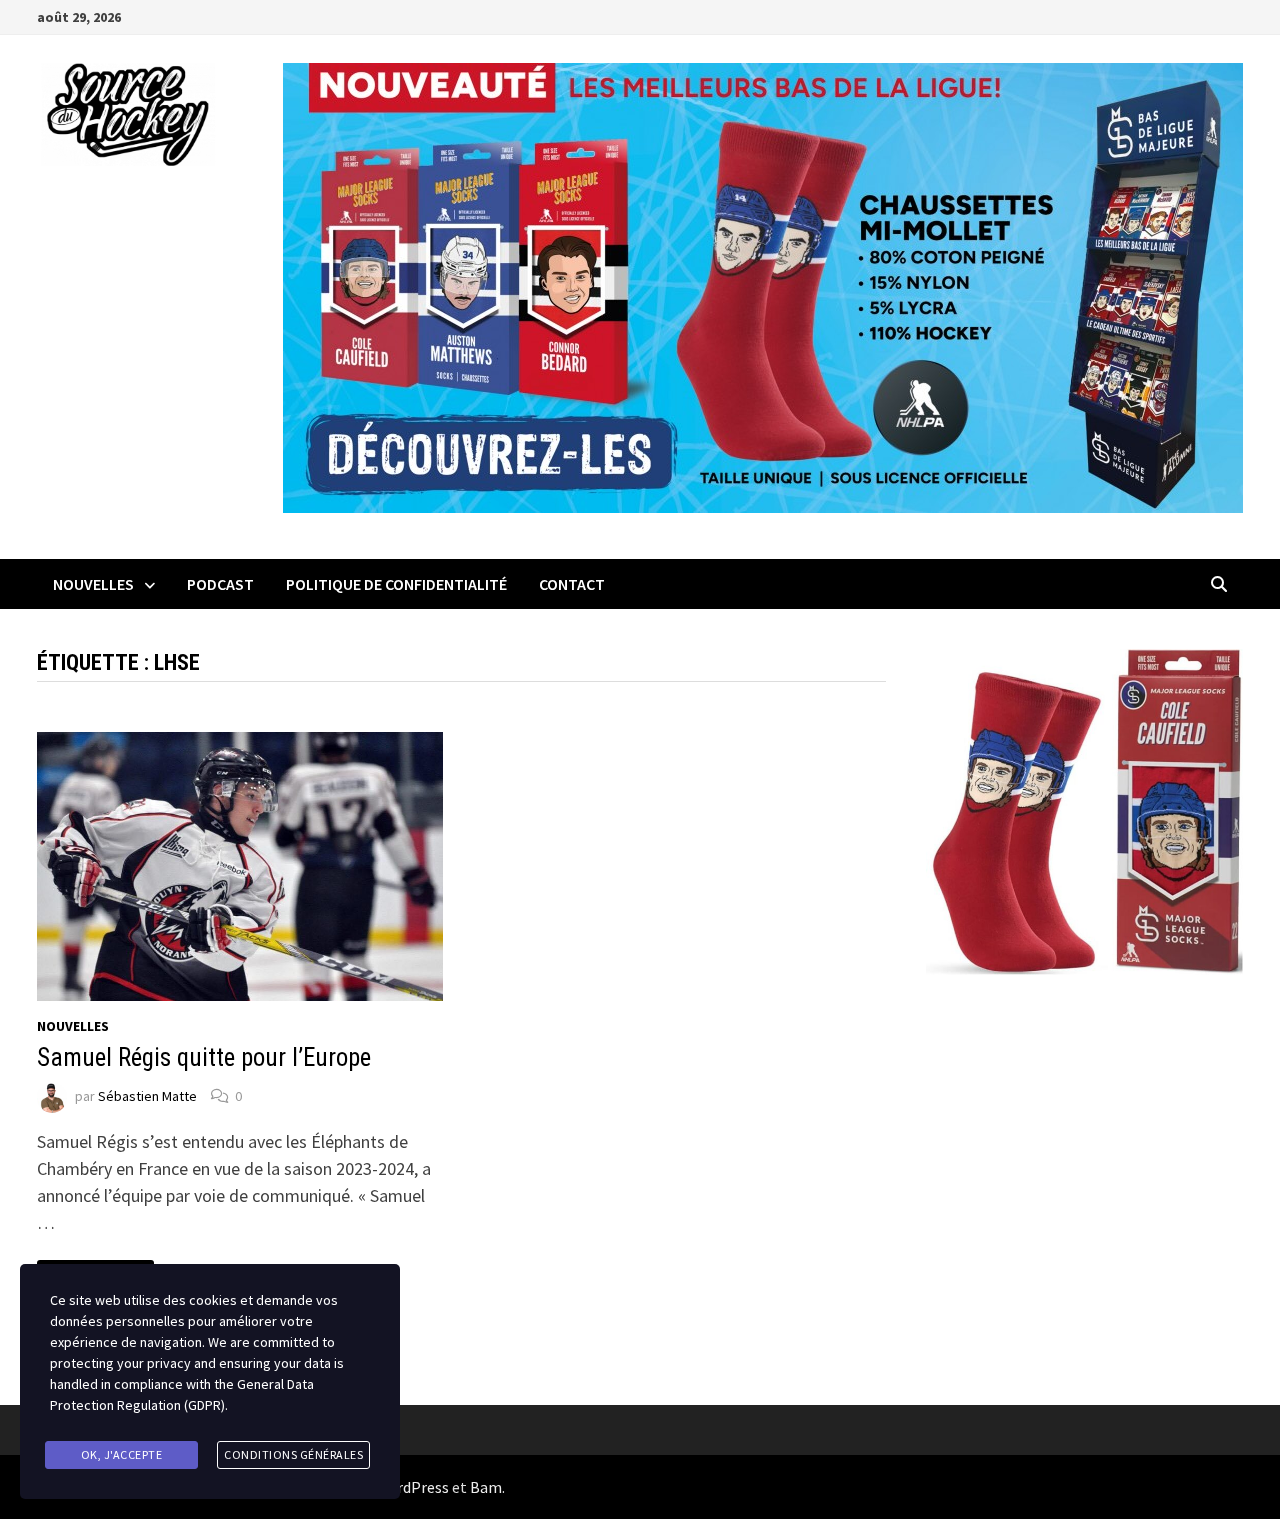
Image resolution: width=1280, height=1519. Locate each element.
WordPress (412, 1487)
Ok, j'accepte (122, 1454)
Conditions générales (293, 1454)
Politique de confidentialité (396, 584)
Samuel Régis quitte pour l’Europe (204, 1057)
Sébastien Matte (147, 1096)
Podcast (220, 584)
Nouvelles (93, 584)
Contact (572, 584)
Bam (486, 1487)
